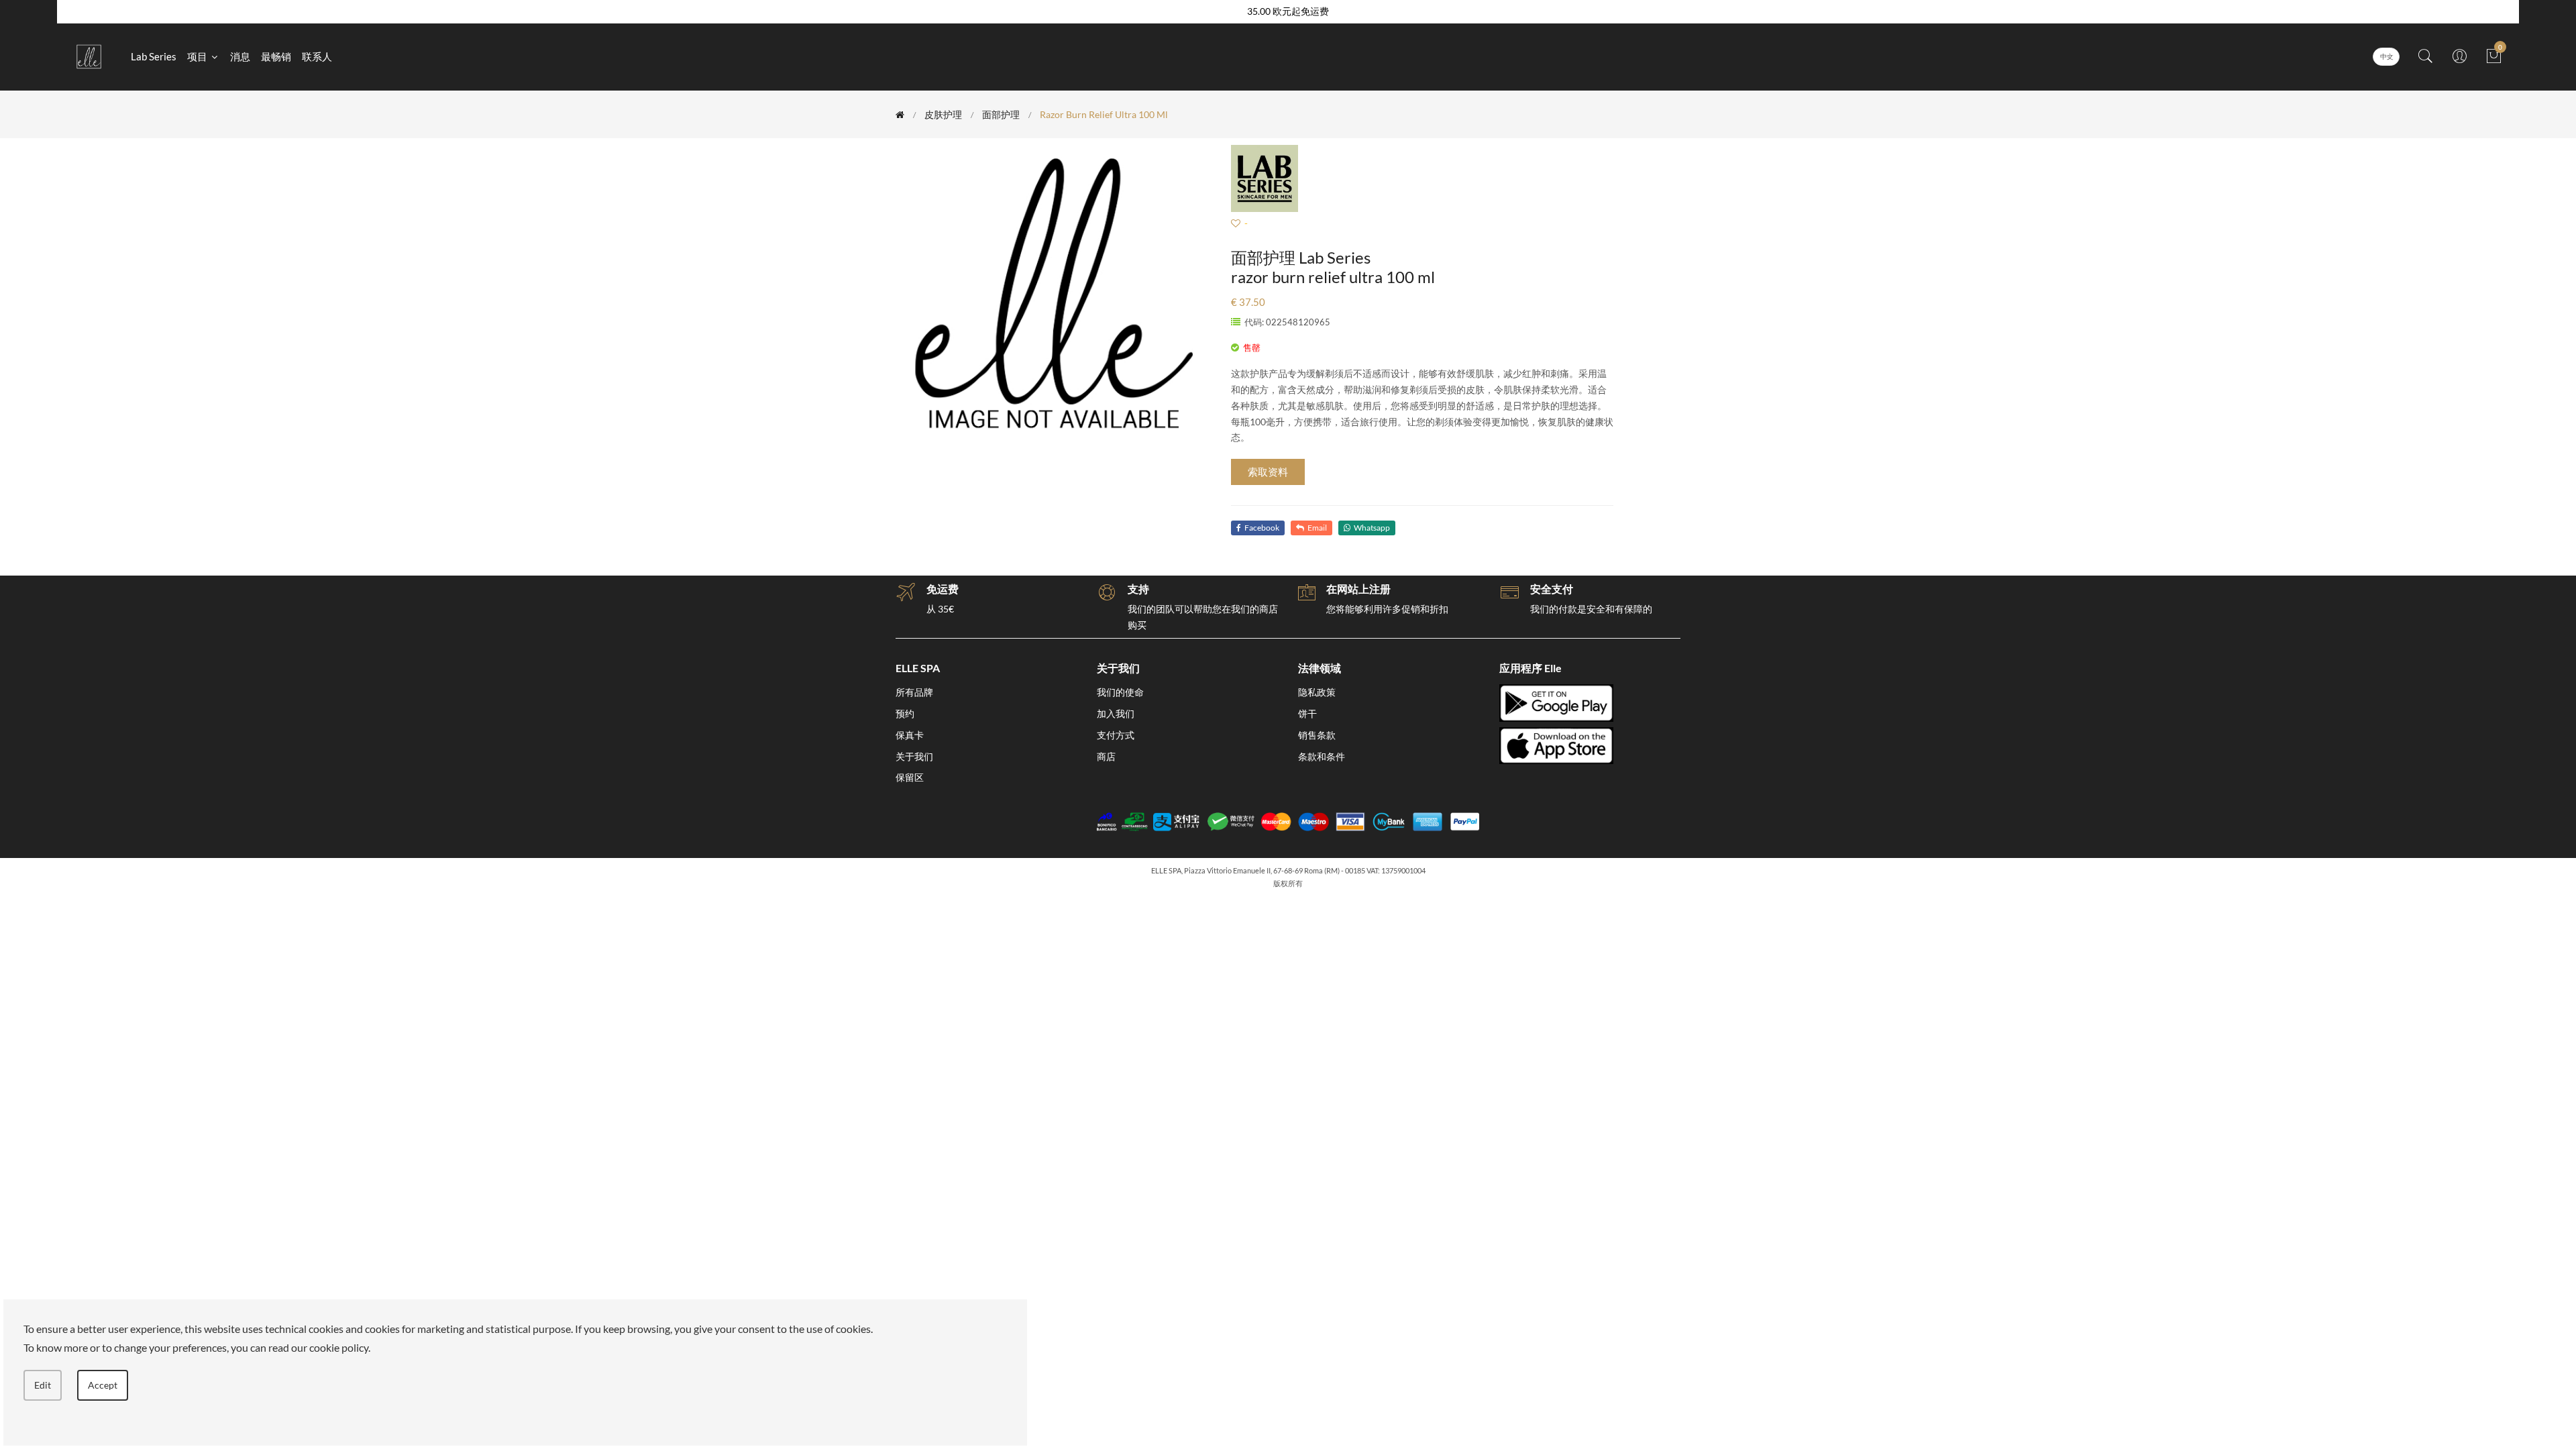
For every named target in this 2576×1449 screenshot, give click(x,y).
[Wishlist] (1236, 223)
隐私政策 (1317, 692)
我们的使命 (1120, 692)
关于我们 (914, 756)
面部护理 (1001, 114)
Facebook (1262, 528)
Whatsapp (1372, 528)
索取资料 (1268, 472)
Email (1317, 528)
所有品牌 (914, 692)
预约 (905, 713)
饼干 (1307, 713)
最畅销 (276, 56)
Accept (103, 1385)
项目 (198, 56)
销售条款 (1317, 735)
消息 (240, 56)
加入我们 (1116, 713)
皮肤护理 (943, 114)
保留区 (910, 777)
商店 (1106, 756)
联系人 (317, 56)
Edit (43, 1385)
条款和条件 (1322, 756)
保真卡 (910, 735)
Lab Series (154, 56)
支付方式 (1116, 735)
